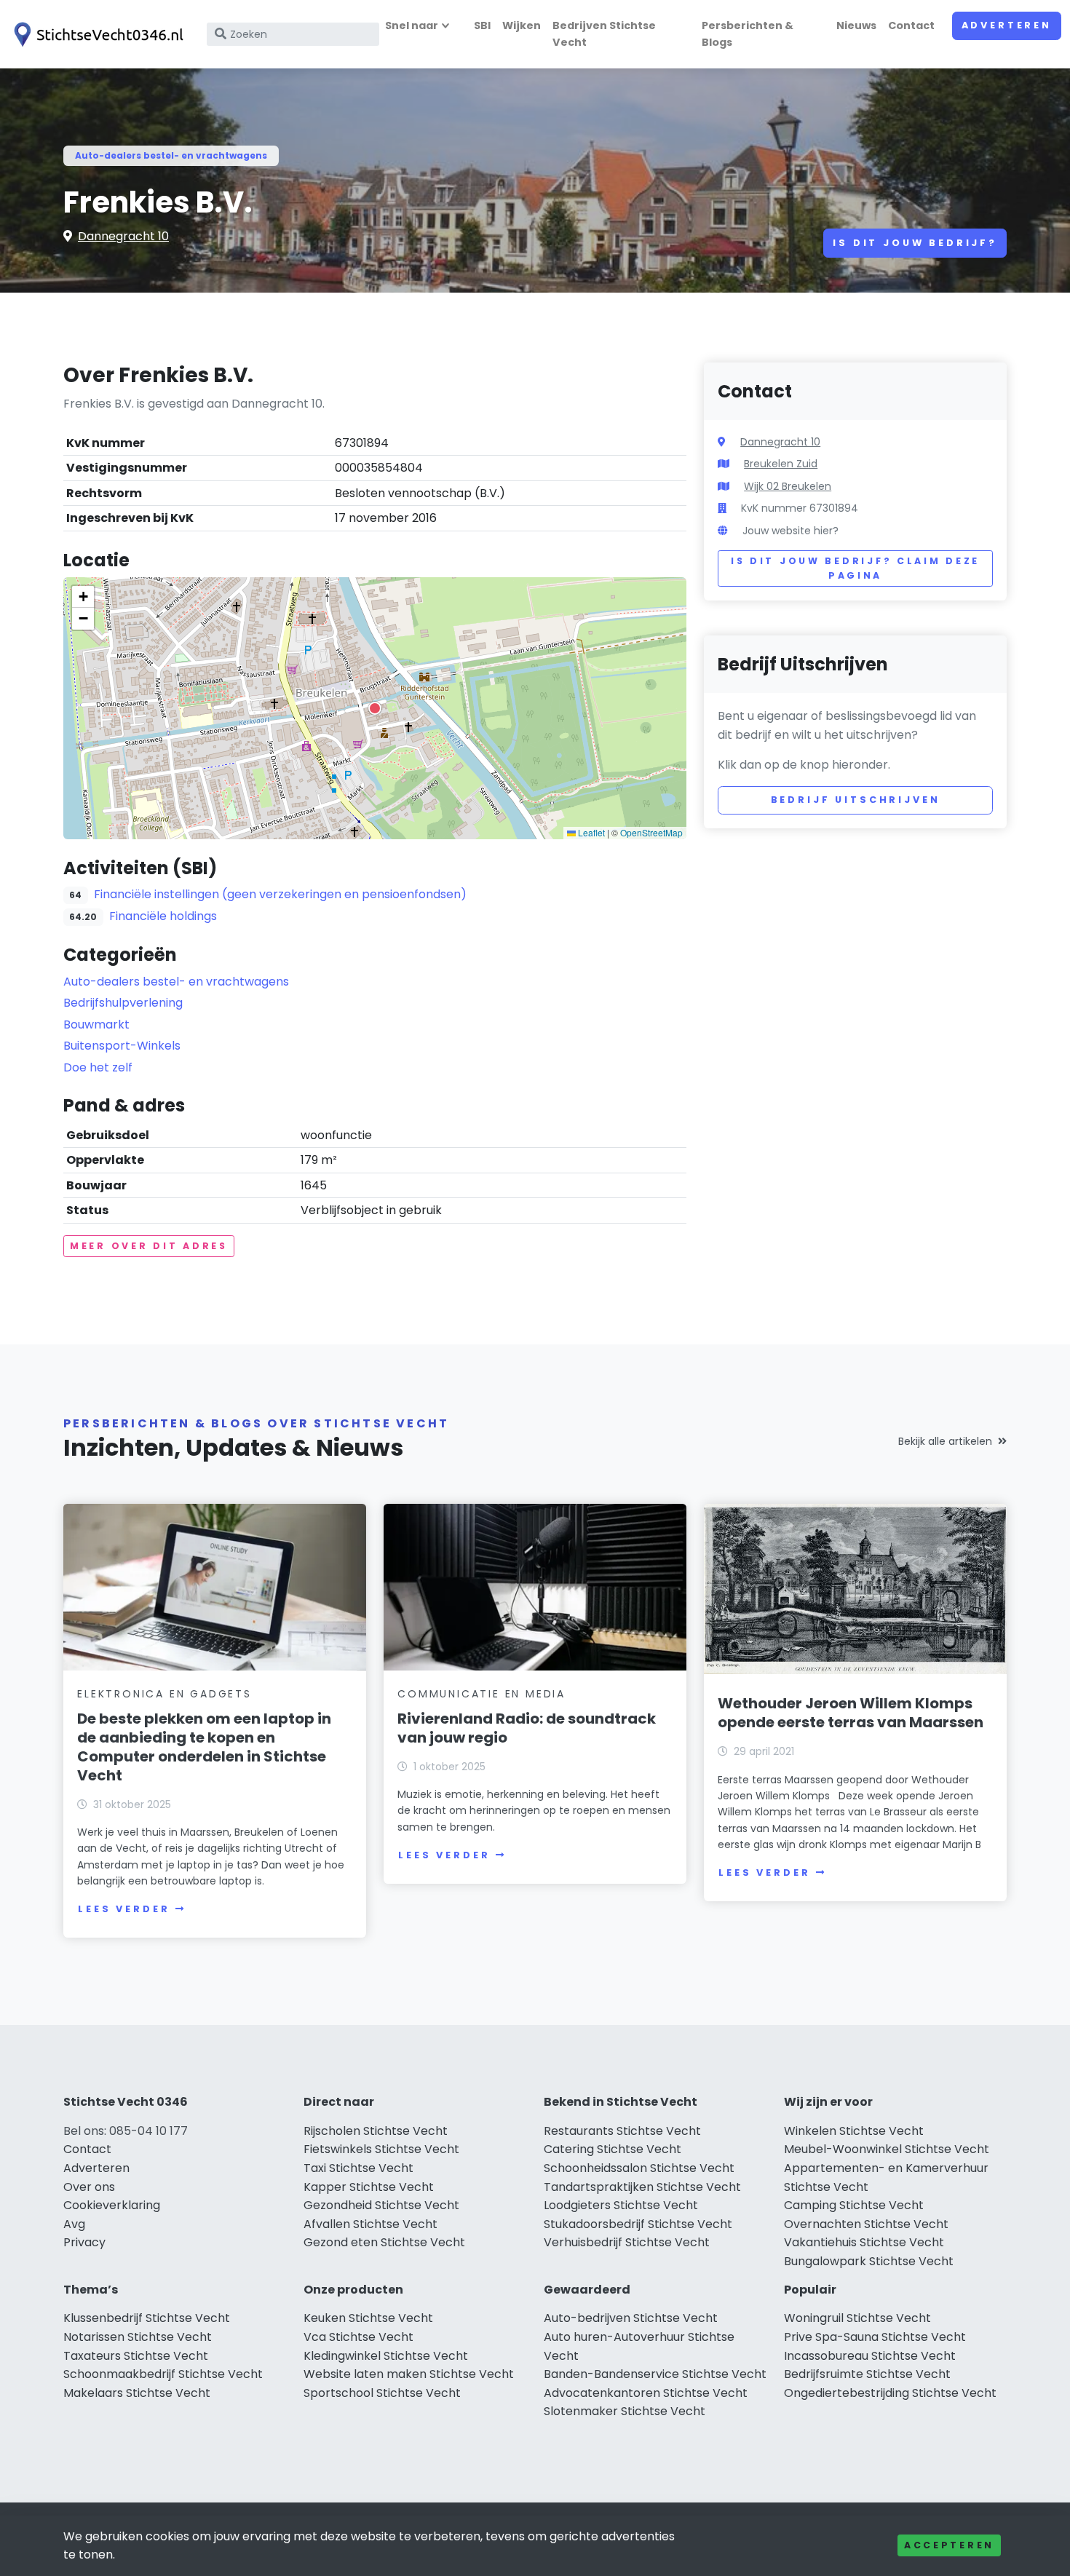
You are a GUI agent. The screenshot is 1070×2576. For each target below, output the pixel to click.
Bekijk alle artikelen (945, 1441)
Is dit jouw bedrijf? (915, 243)
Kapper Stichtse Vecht (369, 2187)
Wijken (522, 25)
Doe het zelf (98, 1067)
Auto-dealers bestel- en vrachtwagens (171, 155)
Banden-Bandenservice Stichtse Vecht (655, 2374)
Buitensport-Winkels (122, 1046)
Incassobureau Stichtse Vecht (870, 2356)
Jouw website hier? (790, 531)
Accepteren (949, 2545)
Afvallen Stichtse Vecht (370, 2224)
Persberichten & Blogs (748, 34)
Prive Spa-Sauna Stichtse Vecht (875, 2337)
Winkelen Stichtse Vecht (854, 2131)
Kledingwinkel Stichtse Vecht (386, 2356)
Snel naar (412, 25)
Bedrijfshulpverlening (123, 1003)
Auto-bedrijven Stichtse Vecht (631, 2318)
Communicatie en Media (481, 1694)
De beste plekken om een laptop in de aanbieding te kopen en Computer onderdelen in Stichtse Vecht (204, 1747)
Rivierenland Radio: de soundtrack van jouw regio (527, 1728)
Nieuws (856, 25)
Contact (911, 25)
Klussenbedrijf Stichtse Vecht (147, 2318)
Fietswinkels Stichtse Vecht (381, 2149)
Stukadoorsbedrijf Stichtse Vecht (638, 2224)
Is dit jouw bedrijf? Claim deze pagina (855, 568)
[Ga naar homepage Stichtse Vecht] (96, 35)
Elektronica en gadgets (165, 1694)
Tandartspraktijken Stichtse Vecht (642, 2187)
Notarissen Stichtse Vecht (138, 2337)
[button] (375, 708)
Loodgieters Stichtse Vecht (621, 2205)
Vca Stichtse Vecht (358, 2337)
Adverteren (1007, 25)
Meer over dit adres (149, 1246)
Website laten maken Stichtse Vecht (409, 2374)
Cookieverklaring (112, 2205)
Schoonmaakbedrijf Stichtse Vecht (163, 2374)
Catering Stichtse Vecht (613, 2149)
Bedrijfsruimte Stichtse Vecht (867, 2374)
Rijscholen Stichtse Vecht (376, 2131)
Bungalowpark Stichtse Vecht (869, 2261)
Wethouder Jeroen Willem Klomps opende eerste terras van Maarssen (851, 1713)
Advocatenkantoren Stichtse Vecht (646, 2393)
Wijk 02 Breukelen (788, 486)
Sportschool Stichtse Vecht (382, 2393)
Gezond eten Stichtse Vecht (384, 2242)
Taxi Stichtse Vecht (358, 2168)
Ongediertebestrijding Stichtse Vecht (890, 2393)
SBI (482, 25)
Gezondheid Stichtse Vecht (381, 2205)
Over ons (89, 2187)
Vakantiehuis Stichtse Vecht (864, 2242)
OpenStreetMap (651, 832)
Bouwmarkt (96, 1025)
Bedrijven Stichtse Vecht (604, 34)
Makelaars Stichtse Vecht (137, 2393)
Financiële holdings (163, 916)
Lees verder (124, 1909)
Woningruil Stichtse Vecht (857, 2318)
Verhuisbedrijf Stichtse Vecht (627, 2242)
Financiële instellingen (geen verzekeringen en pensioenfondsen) (280, 894)
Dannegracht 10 (123, 236)
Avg (74, 2224)
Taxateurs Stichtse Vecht (136, 2356)
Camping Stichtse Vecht (854, 2205)
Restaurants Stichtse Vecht (622, 2131)
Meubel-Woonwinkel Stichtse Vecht (887, 2149)
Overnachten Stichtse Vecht (866, 2224)
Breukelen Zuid (781, 464)
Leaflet (590, 832)
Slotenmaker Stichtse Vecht (625, 2411)
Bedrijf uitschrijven (856, 800)
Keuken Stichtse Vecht (368, 2318)
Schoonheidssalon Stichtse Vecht (639, 2168)
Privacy (84, 2242)
